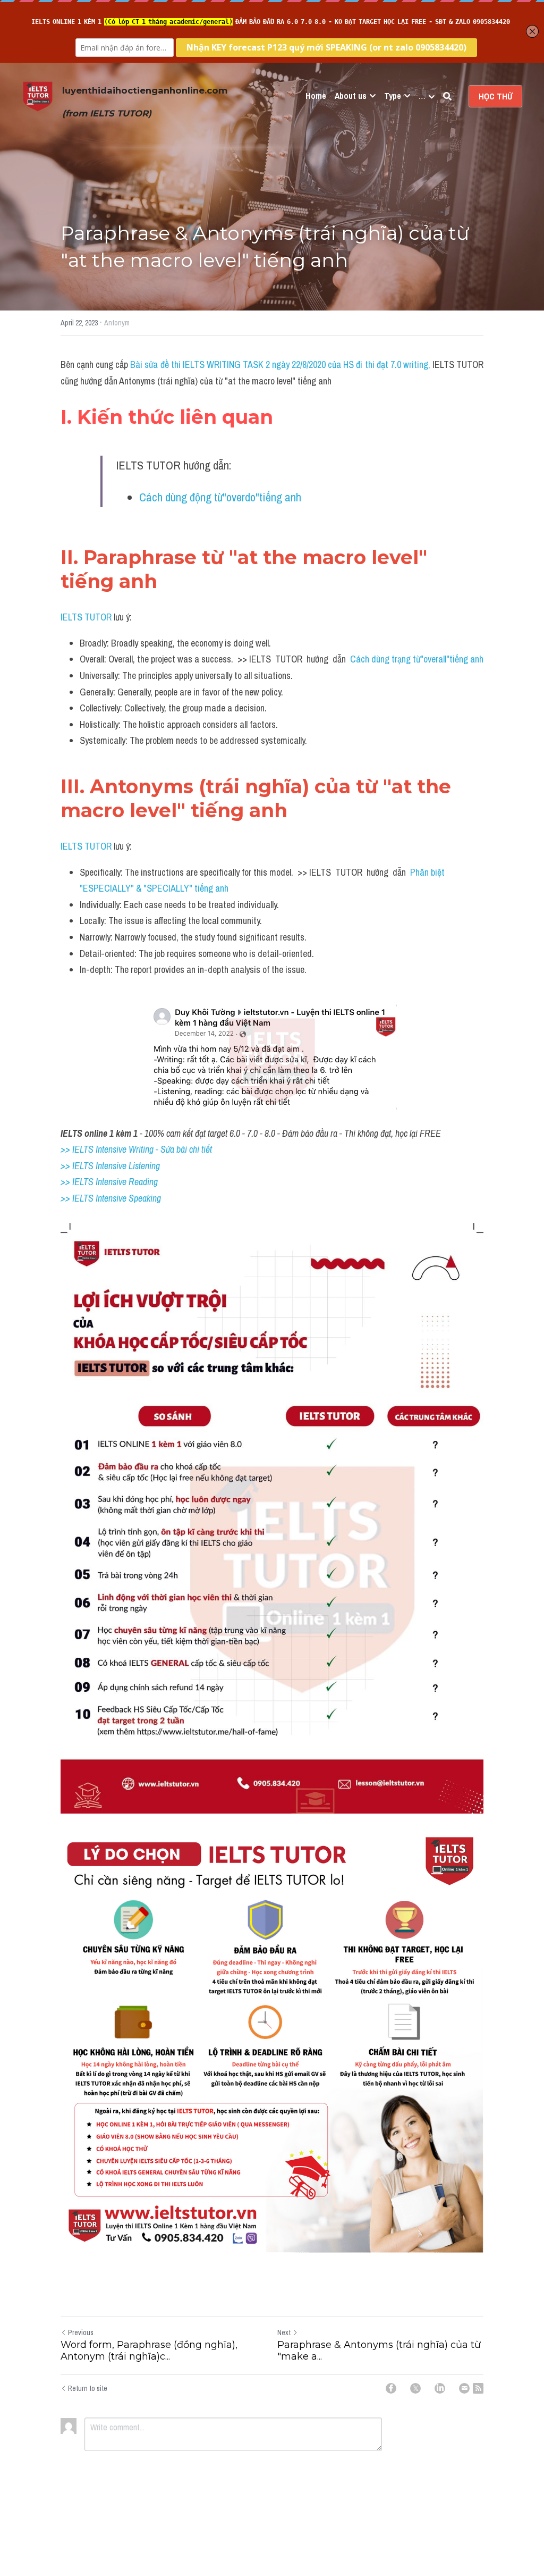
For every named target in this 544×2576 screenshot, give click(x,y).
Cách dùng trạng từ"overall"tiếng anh (417, 659)
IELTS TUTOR (86, 617)
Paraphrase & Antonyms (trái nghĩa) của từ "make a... (379, 2351)
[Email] (464, 2388)
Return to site (88, 2388)
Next (284, 2332)
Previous (81, 2332)
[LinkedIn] (440, 2388)
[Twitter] (415, 2388)
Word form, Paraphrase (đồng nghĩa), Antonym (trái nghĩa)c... (149, 2351)
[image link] (38, 95)
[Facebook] (391, 2388)
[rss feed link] (478, 2388)
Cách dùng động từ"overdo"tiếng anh (220, 497)
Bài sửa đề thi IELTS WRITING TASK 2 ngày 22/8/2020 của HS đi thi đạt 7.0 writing (279, 364)
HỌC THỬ (495, 96)
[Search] (447, 96)
